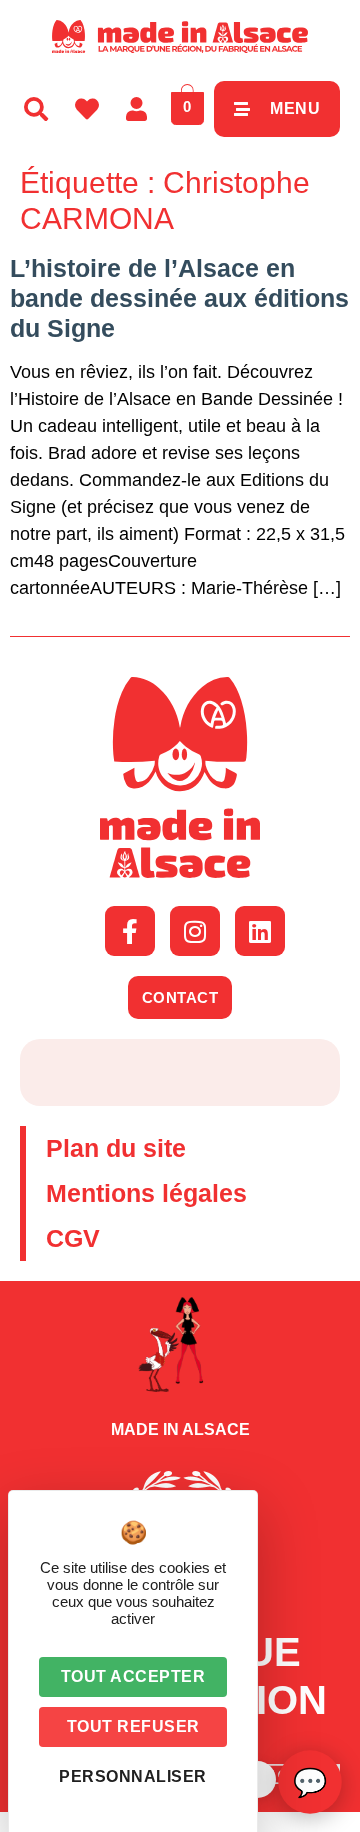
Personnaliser (133, 1776)
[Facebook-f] (130, 931)
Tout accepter (133, 1676)
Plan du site (116, 1148)
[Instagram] (195, 931)
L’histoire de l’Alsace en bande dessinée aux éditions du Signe (179, 298)
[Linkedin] (260, 931)
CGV (73, 1238)
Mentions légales (146, 1193)
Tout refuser (133, 1726)
